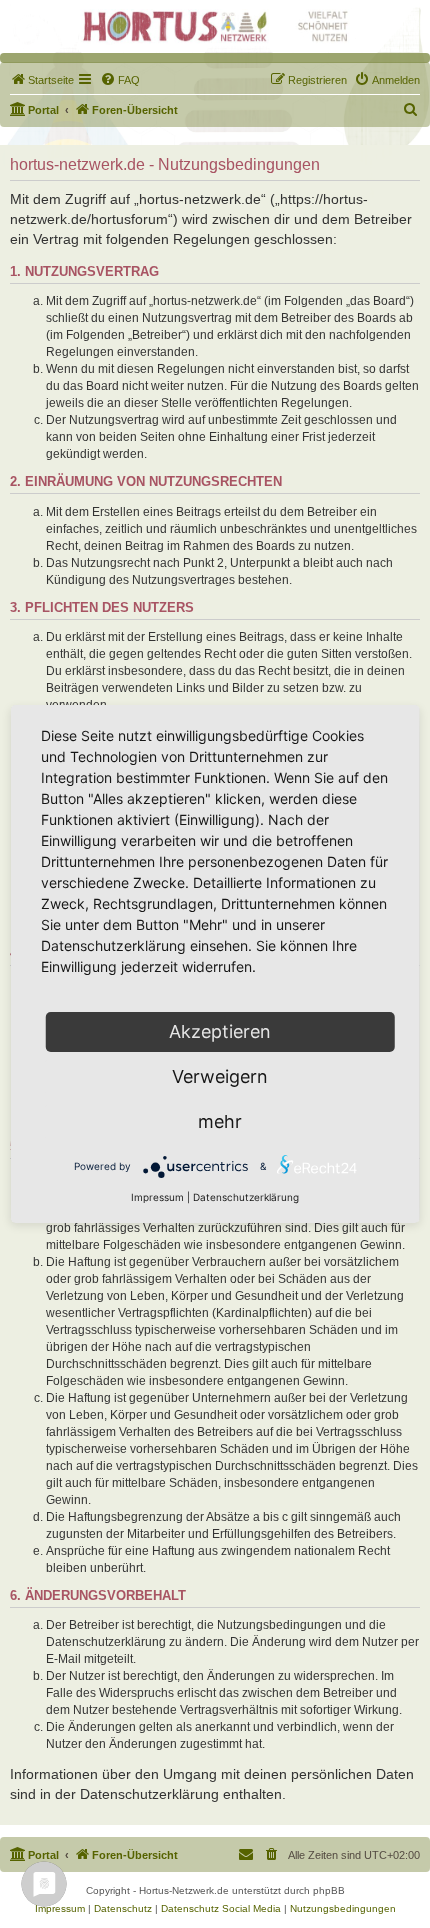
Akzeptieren (220, 1031)
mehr (220, 1121)
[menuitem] (42, 80)
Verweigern (220, 1076)
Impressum (157, 1197)
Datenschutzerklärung (246, 1197)
